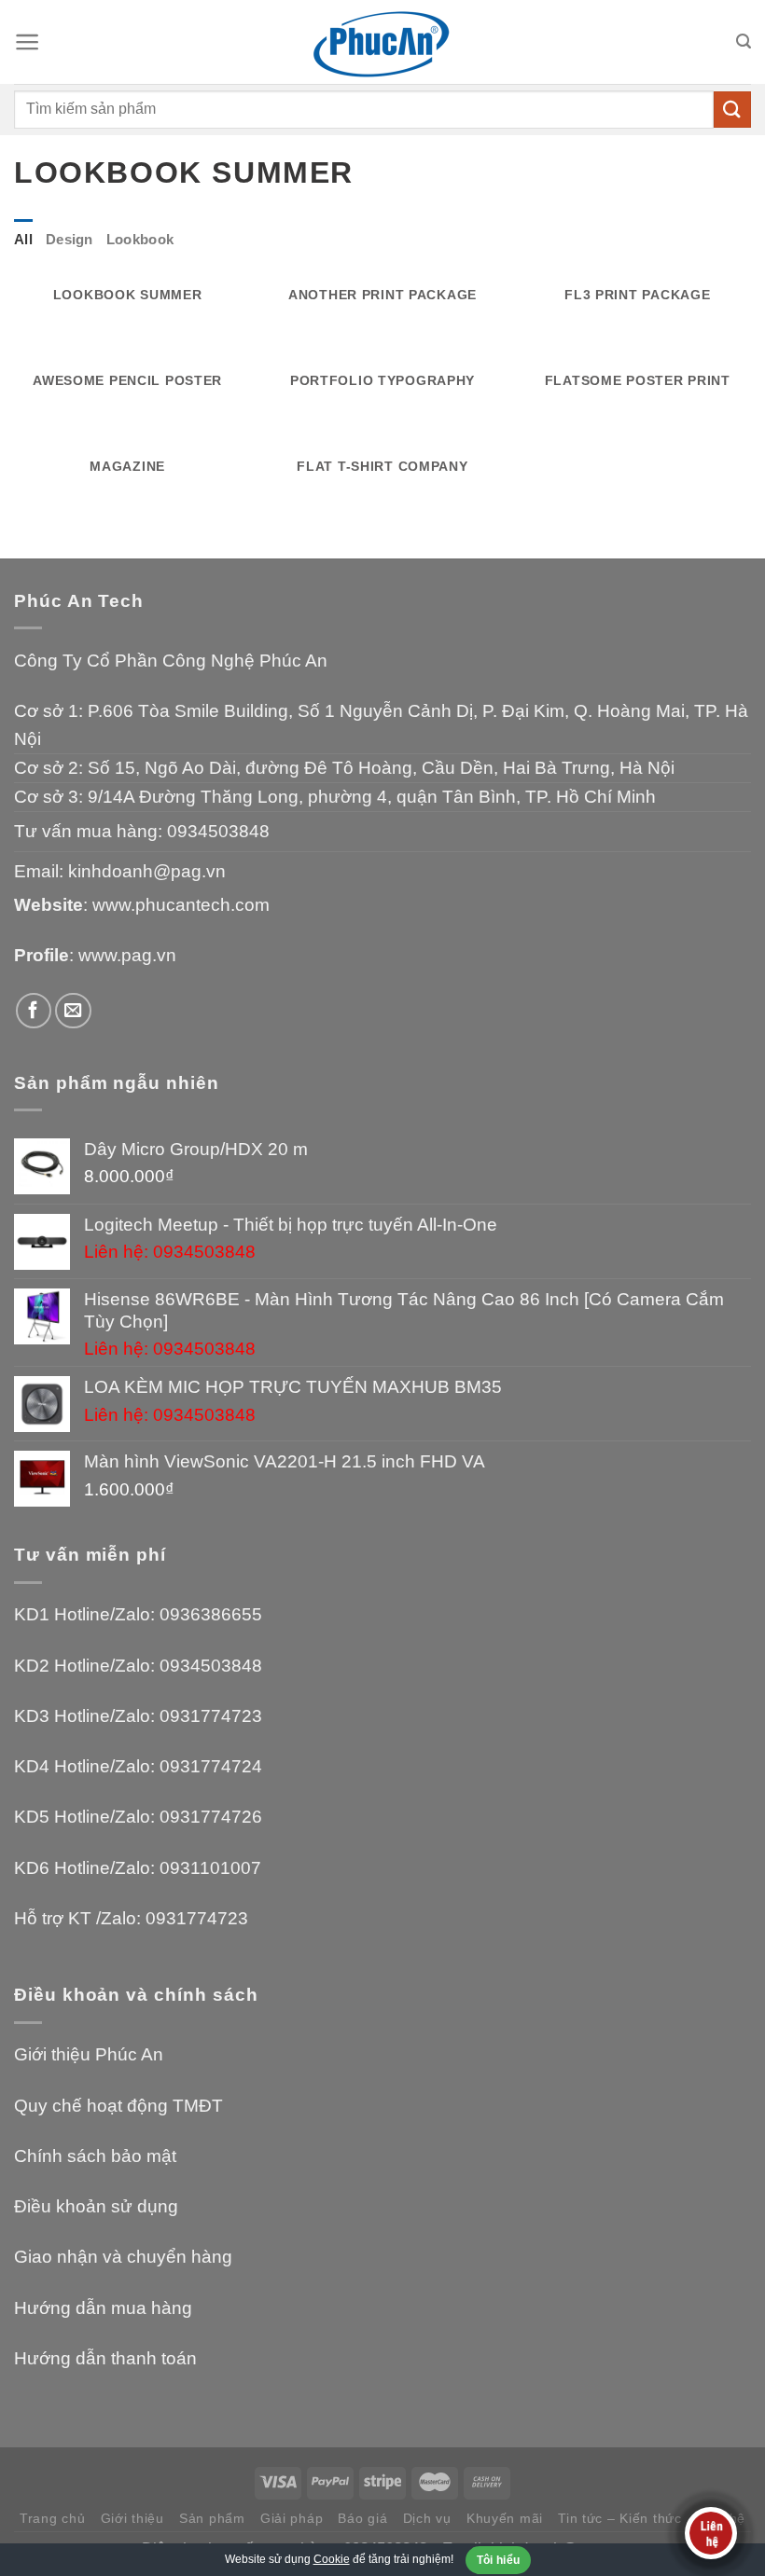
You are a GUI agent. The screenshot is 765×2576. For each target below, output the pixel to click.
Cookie (332, 2559)
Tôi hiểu (499, 2560)
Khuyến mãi (505, 2518)
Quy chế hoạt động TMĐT (118, 2106)
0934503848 (218, 831)
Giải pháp (292, 2518)
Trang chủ (52, 2518)
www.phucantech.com (181, 905)
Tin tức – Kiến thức (620, 2518)
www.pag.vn (127, 955)
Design (70, 239)
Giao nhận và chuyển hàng (123, 2257)
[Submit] (732, 110)
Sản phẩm (212, 2518)
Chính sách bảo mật (95, 2156)
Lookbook (140, 239)
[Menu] (27, 42)
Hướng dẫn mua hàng (103, 2308)
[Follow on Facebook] (34, 1011)
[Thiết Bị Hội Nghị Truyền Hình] (382, 42)
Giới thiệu (132, 2518)
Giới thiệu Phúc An (89, 2054)
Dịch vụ (427, 2518)
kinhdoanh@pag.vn (147, 871)
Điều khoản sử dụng (96, 2206)
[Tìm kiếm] (744, 41)
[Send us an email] (73, 1011)
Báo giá (362, 2518)
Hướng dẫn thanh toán (105, 2358)
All (23, 239)
